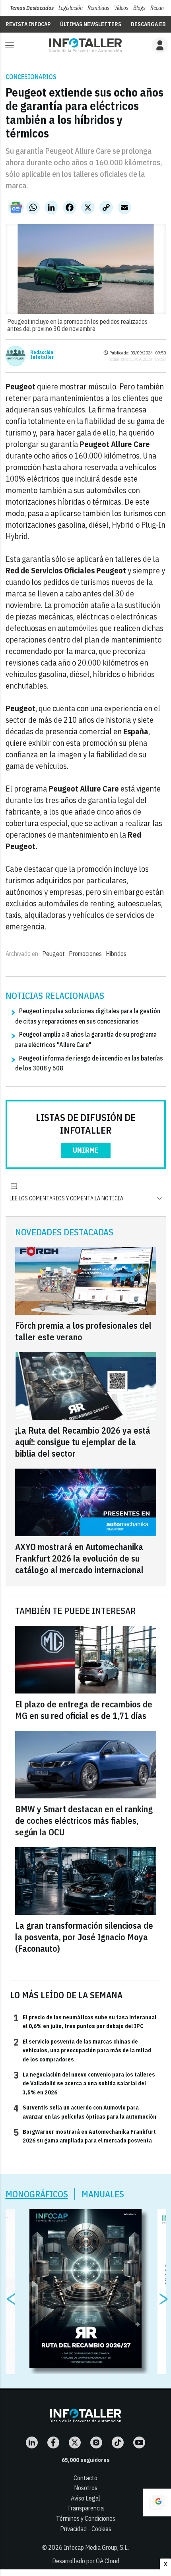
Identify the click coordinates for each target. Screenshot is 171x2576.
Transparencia (85, 2508)
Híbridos (116, 954)
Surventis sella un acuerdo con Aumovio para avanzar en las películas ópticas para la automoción (85, 2112)
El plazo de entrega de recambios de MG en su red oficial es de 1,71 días (84, 1710)
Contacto (85, 2478)
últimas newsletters (91, 24)
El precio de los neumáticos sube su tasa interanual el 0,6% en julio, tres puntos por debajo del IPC (85, 2021)
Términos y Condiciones (86, 2518)
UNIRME (86, 1150)
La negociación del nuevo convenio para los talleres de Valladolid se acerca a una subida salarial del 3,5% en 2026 (84, 2083)
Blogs (139, 8)
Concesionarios (31, 77)
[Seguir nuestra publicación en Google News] (16, 207)
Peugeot (53, 954)
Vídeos (121, 8)
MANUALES (103, 2194)
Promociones (85, 954)
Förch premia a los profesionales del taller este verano (83, 1331)
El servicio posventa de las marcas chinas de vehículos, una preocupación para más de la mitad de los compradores (82, 2050)
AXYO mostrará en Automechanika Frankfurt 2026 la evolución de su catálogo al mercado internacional (79, 1558)
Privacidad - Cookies (86, 2529)
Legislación (71, 8)
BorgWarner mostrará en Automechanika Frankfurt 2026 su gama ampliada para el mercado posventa (85, 2136)
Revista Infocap (28, 24)
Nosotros (86, 2488)
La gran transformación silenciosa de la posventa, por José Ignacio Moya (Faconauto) (84, 1937)
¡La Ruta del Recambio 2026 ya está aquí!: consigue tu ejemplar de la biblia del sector (83, 1442)
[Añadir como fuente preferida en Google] (157, 2502)
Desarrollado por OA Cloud (86, 2561)
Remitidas (98, 8)
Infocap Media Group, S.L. (96, 2547)
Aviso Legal (85, 2498)
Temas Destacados (32, 8)
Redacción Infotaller (42, 355)
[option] (86, 2289)
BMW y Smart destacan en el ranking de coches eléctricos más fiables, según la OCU (84, 1820)
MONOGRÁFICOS (37, 2194)
